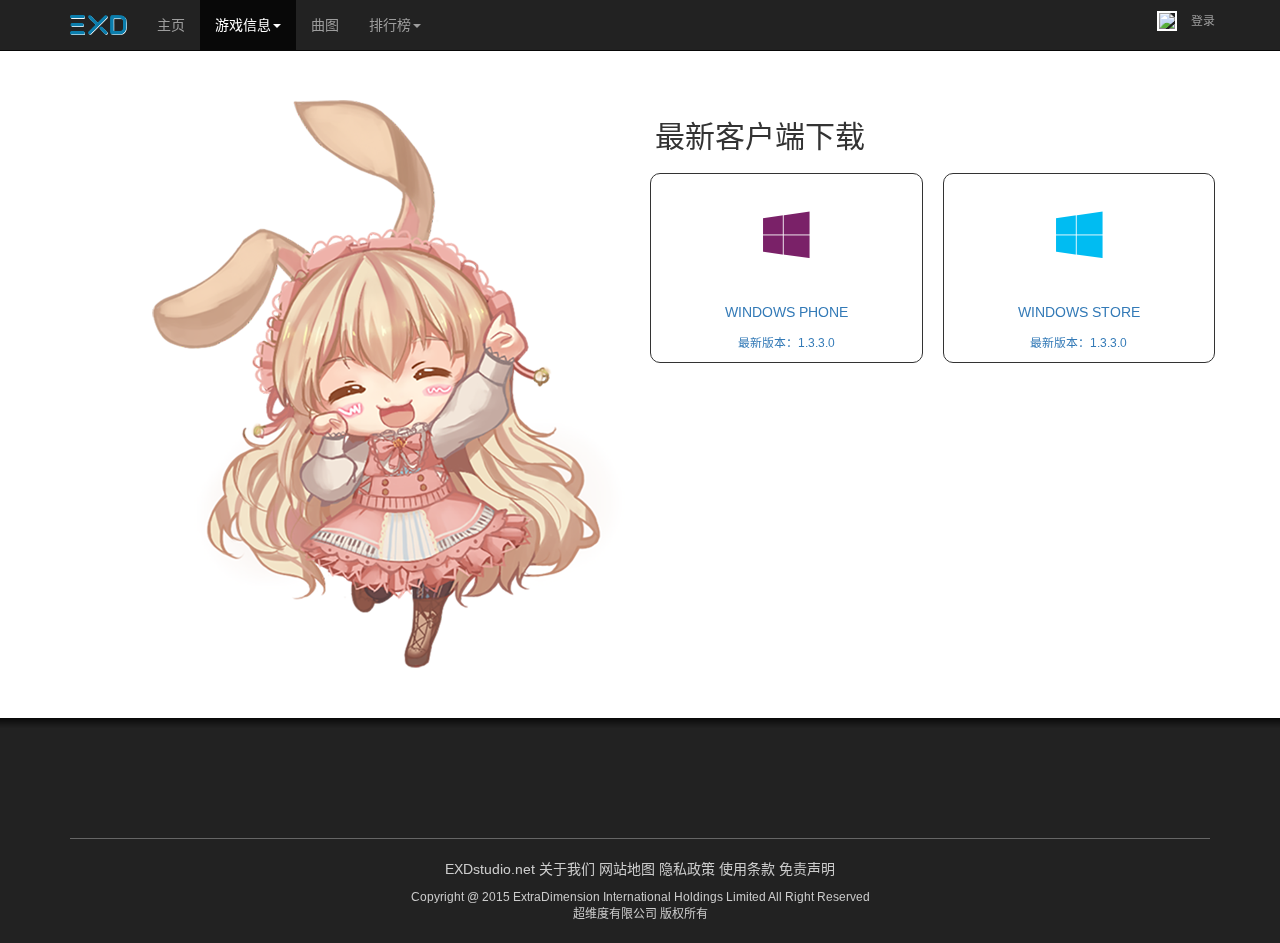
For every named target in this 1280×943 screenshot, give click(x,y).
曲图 (325, 25)
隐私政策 (687, 869)
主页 (171, 25)
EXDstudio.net (490, 869)
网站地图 (627, 869)
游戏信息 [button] (243, 25)
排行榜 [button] (390, 25)
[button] (1186, 20)
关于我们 (567, 869)
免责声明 (807, 869)
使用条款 (747, 869)
